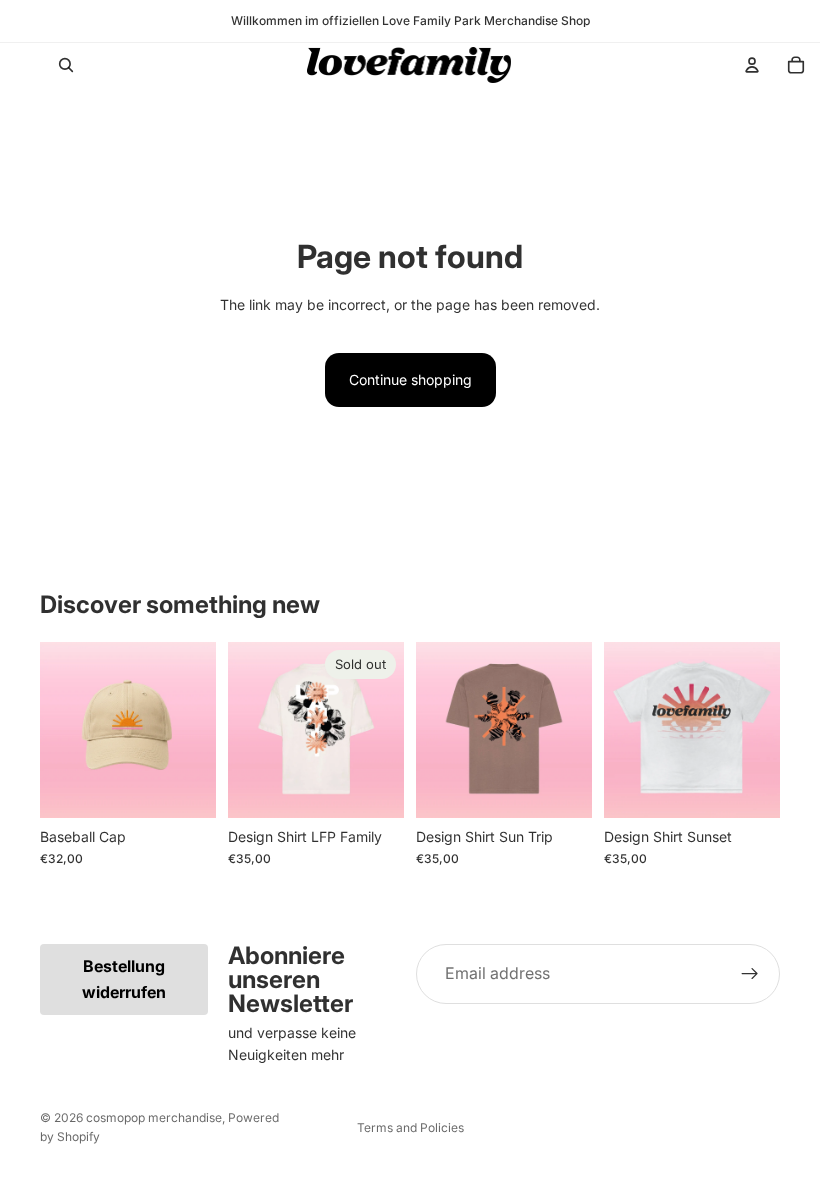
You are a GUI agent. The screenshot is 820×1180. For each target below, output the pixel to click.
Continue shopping (410, 379)
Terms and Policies (410, 1127)
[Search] (66, 65)
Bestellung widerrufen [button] (124, 979)
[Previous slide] (62, 730)
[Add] (185, 787)
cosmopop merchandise (154, 1117)
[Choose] (561, 787)
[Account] (752, 65)
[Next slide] (194, 730)
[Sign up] (750, 974)
